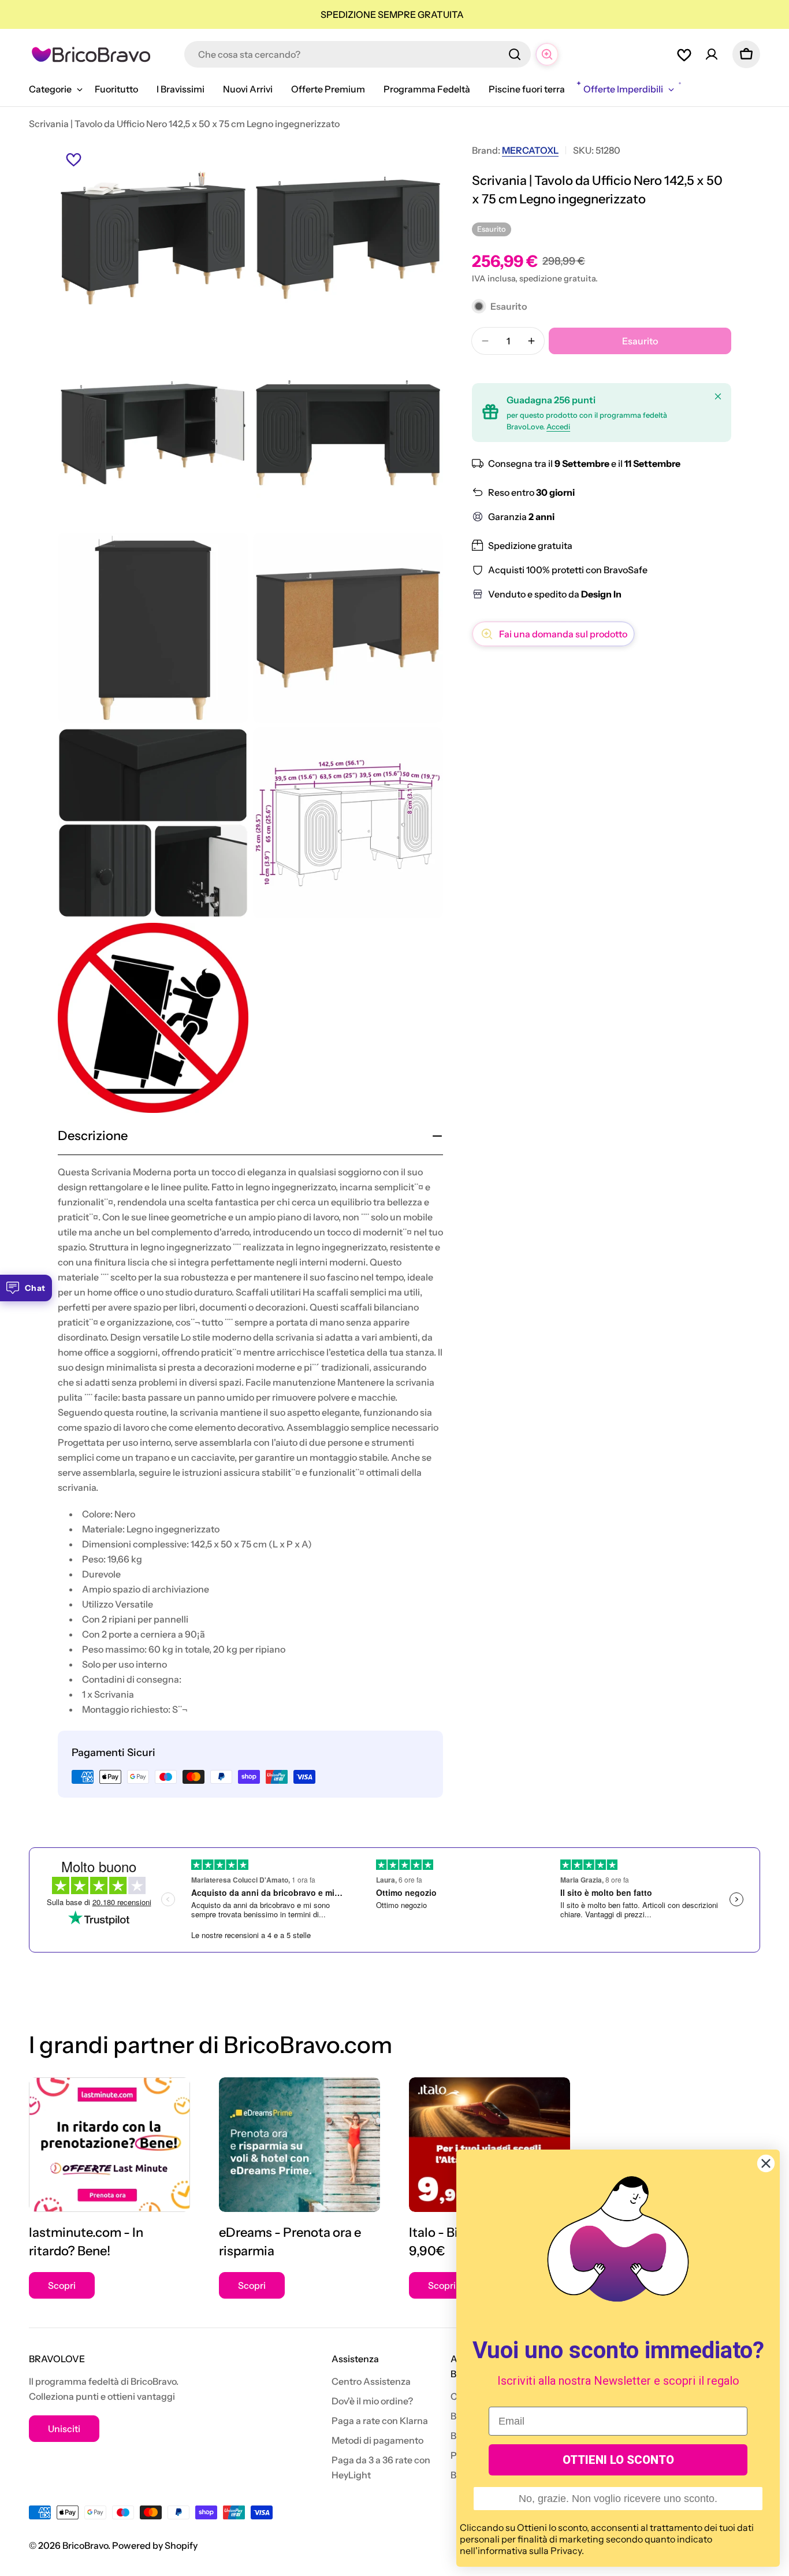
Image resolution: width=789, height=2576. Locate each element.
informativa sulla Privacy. (531, 2551)
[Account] (712, 54)
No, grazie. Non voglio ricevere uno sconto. (618, 2499)
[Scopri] (109, 2145)
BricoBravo (85, 2545)
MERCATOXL (530, 150)
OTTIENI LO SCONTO (618, 2460)
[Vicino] (718, 396)
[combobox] (358, 54)
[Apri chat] (547, 54)
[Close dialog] (766, 2163)
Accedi (558, 427)
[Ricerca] (515, 54)
